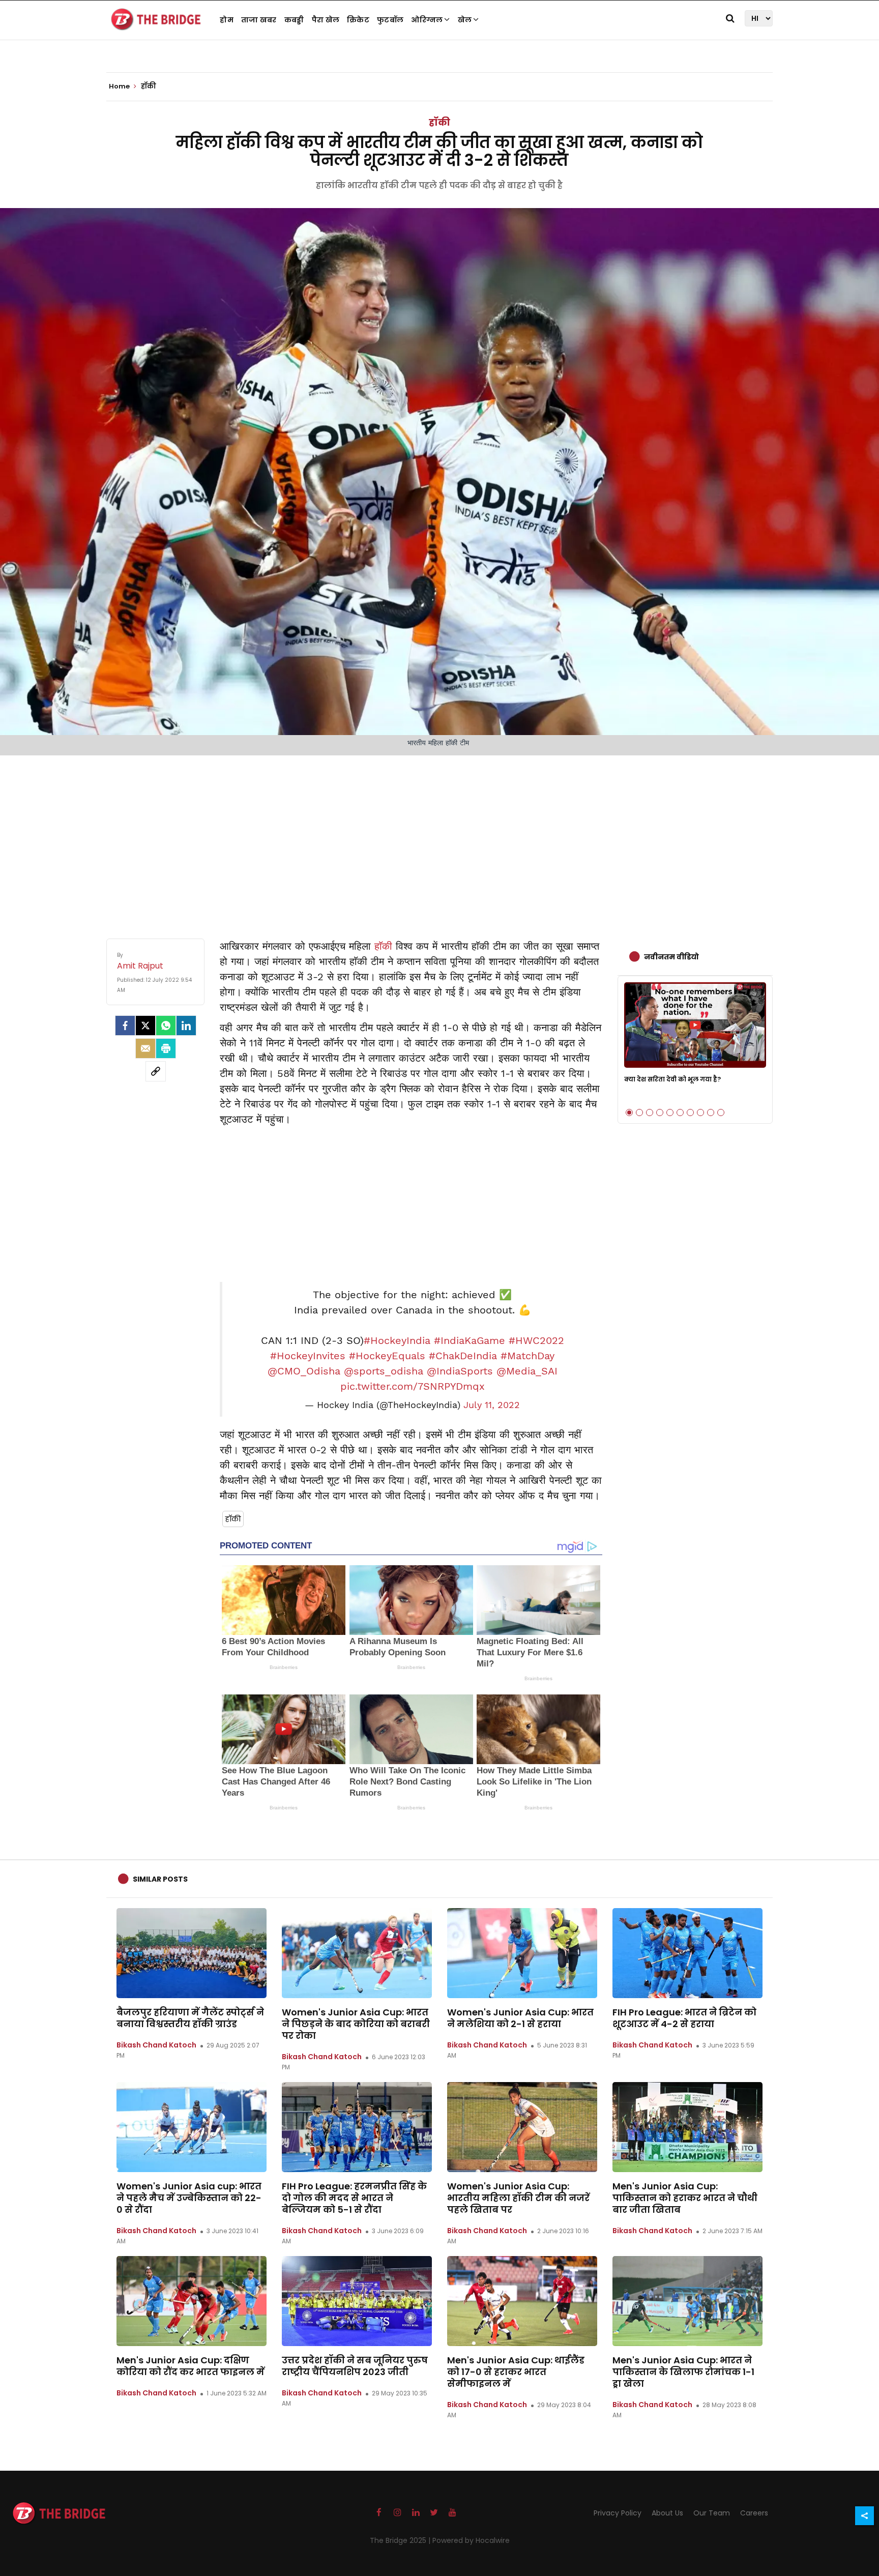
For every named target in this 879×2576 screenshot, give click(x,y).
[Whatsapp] (166, 1026)
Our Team (712, 2513)
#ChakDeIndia (463, 1356)
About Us (667, 2513)
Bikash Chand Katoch (156, 2045)
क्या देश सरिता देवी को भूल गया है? (672, 1079)
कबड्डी (294, 20)
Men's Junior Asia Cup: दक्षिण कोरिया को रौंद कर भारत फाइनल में (191, 2366)
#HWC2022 (536, 1340)
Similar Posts (160, 1879)
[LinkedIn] (186, 1026)
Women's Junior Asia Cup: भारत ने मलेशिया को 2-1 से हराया (520, 2018)
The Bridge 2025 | (401, 2540)
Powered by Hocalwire (471, 2540)
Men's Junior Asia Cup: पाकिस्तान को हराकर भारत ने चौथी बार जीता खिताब (685, 2198)
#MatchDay (528, 1356)
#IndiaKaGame (470, 1340)
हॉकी (439, 122)
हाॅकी (383, 946)
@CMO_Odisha (304, 1371)
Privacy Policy (618, 2513)
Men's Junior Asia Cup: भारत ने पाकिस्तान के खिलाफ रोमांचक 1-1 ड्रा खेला (683, 2372)
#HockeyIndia (397, 1340)
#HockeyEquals (387, 1356)
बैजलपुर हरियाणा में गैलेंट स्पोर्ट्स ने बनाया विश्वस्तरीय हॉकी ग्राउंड (190, 2018)
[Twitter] (145, 1026)
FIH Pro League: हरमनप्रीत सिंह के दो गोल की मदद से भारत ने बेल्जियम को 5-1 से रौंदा (354, 2198)
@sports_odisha (384, 1371)
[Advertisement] (439, 837)
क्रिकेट (358, 20)
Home (120, 86)
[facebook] (125, 1026)
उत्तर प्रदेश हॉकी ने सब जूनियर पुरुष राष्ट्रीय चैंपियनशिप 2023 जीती (355, 2366)
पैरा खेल (326, 20)
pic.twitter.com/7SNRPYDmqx (413, 1386)
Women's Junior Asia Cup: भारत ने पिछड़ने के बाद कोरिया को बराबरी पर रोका (356, 2024)
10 (721, 1113)
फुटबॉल (390, 20)
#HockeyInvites (308, 1356)
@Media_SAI (527, 1371)
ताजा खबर (259, 20)
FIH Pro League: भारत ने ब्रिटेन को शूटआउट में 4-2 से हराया (684, 2018)
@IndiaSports (460, 1371)
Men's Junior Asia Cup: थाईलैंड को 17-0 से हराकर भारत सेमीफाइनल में (516, 2372)
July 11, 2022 (492, 1405)
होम (227, 20)
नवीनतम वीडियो (671, 957)
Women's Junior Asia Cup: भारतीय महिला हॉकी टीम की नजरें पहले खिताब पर (518, 2198)
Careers (754, 2513)
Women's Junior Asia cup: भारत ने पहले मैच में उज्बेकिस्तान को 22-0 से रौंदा (189, 2198)
